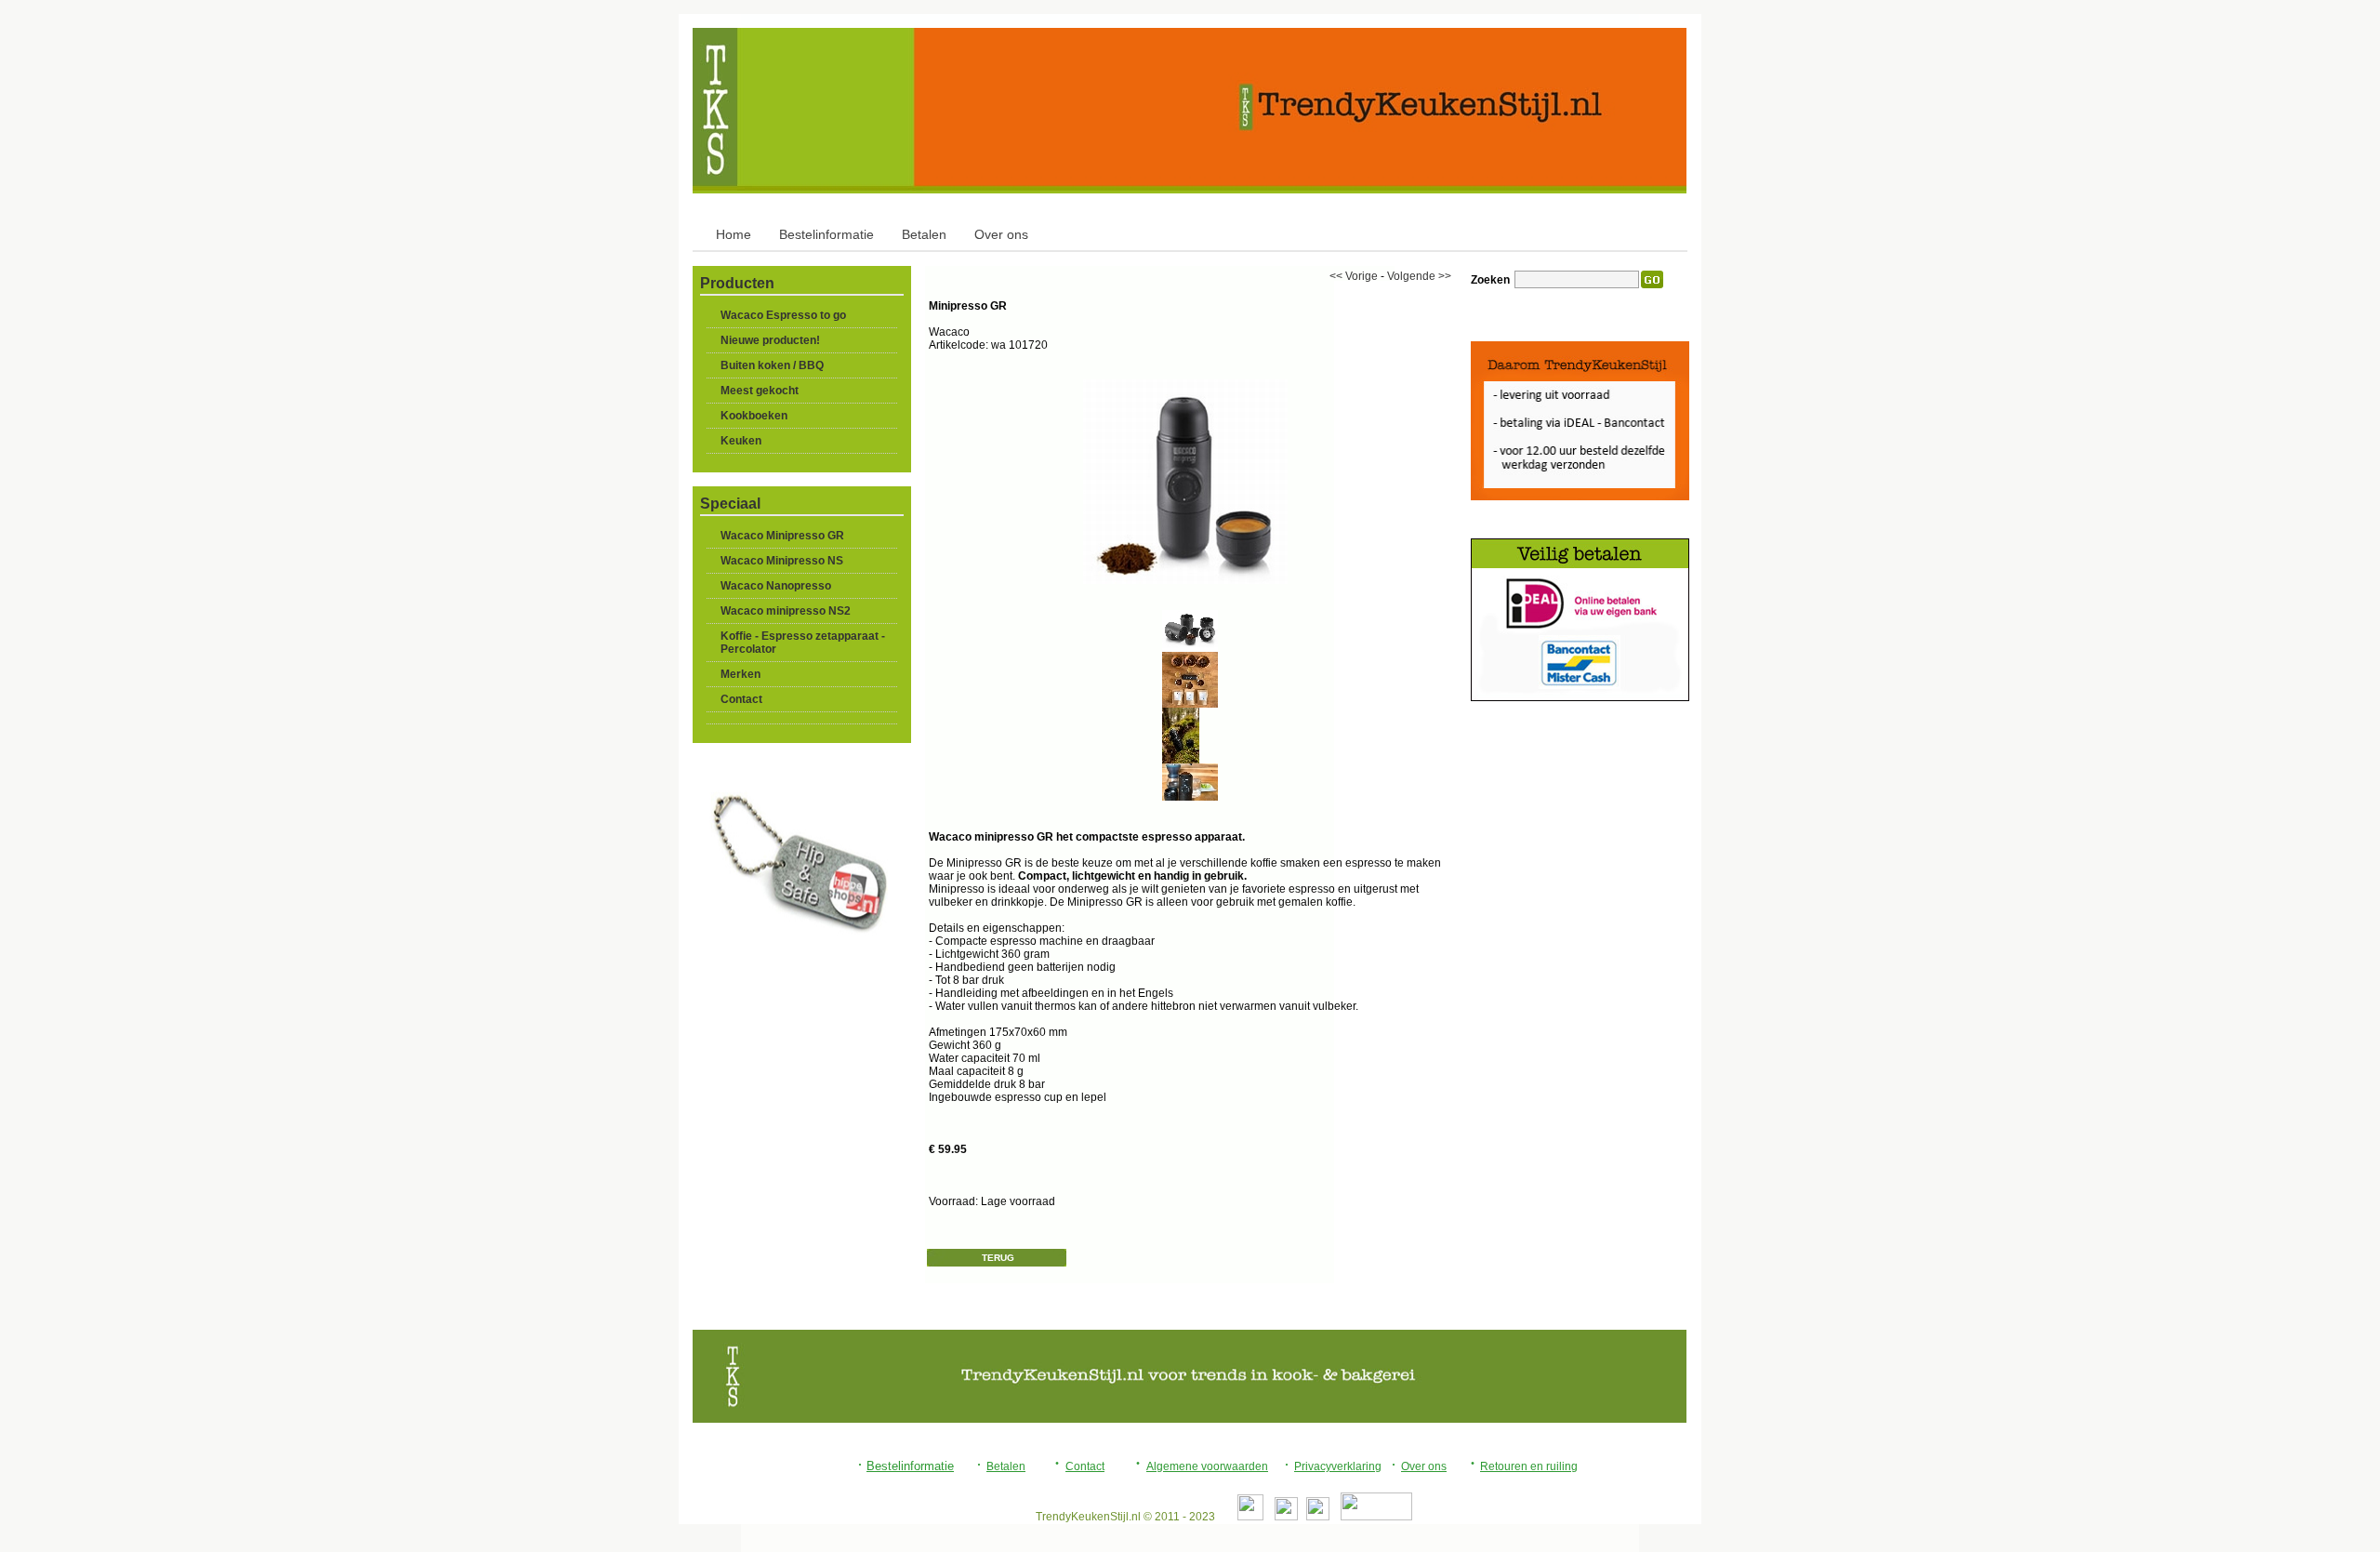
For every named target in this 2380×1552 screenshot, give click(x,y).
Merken (740, 674)
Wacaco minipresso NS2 (786, 611)
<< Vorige (1354, 276)
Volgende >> (1419, 276)
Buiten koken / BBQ (772, 365)
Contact (741, 699)
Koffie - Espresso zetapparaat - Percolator (803, 643)
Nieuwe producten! (770, 340)
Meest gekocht (760, 391)
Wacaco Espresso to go (783, 315)
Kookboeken (754, 416)
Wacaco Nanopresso (776, 586)
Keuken (741, 441)
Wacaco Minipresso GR (782, 536)
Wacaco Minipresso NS (782, 561)
